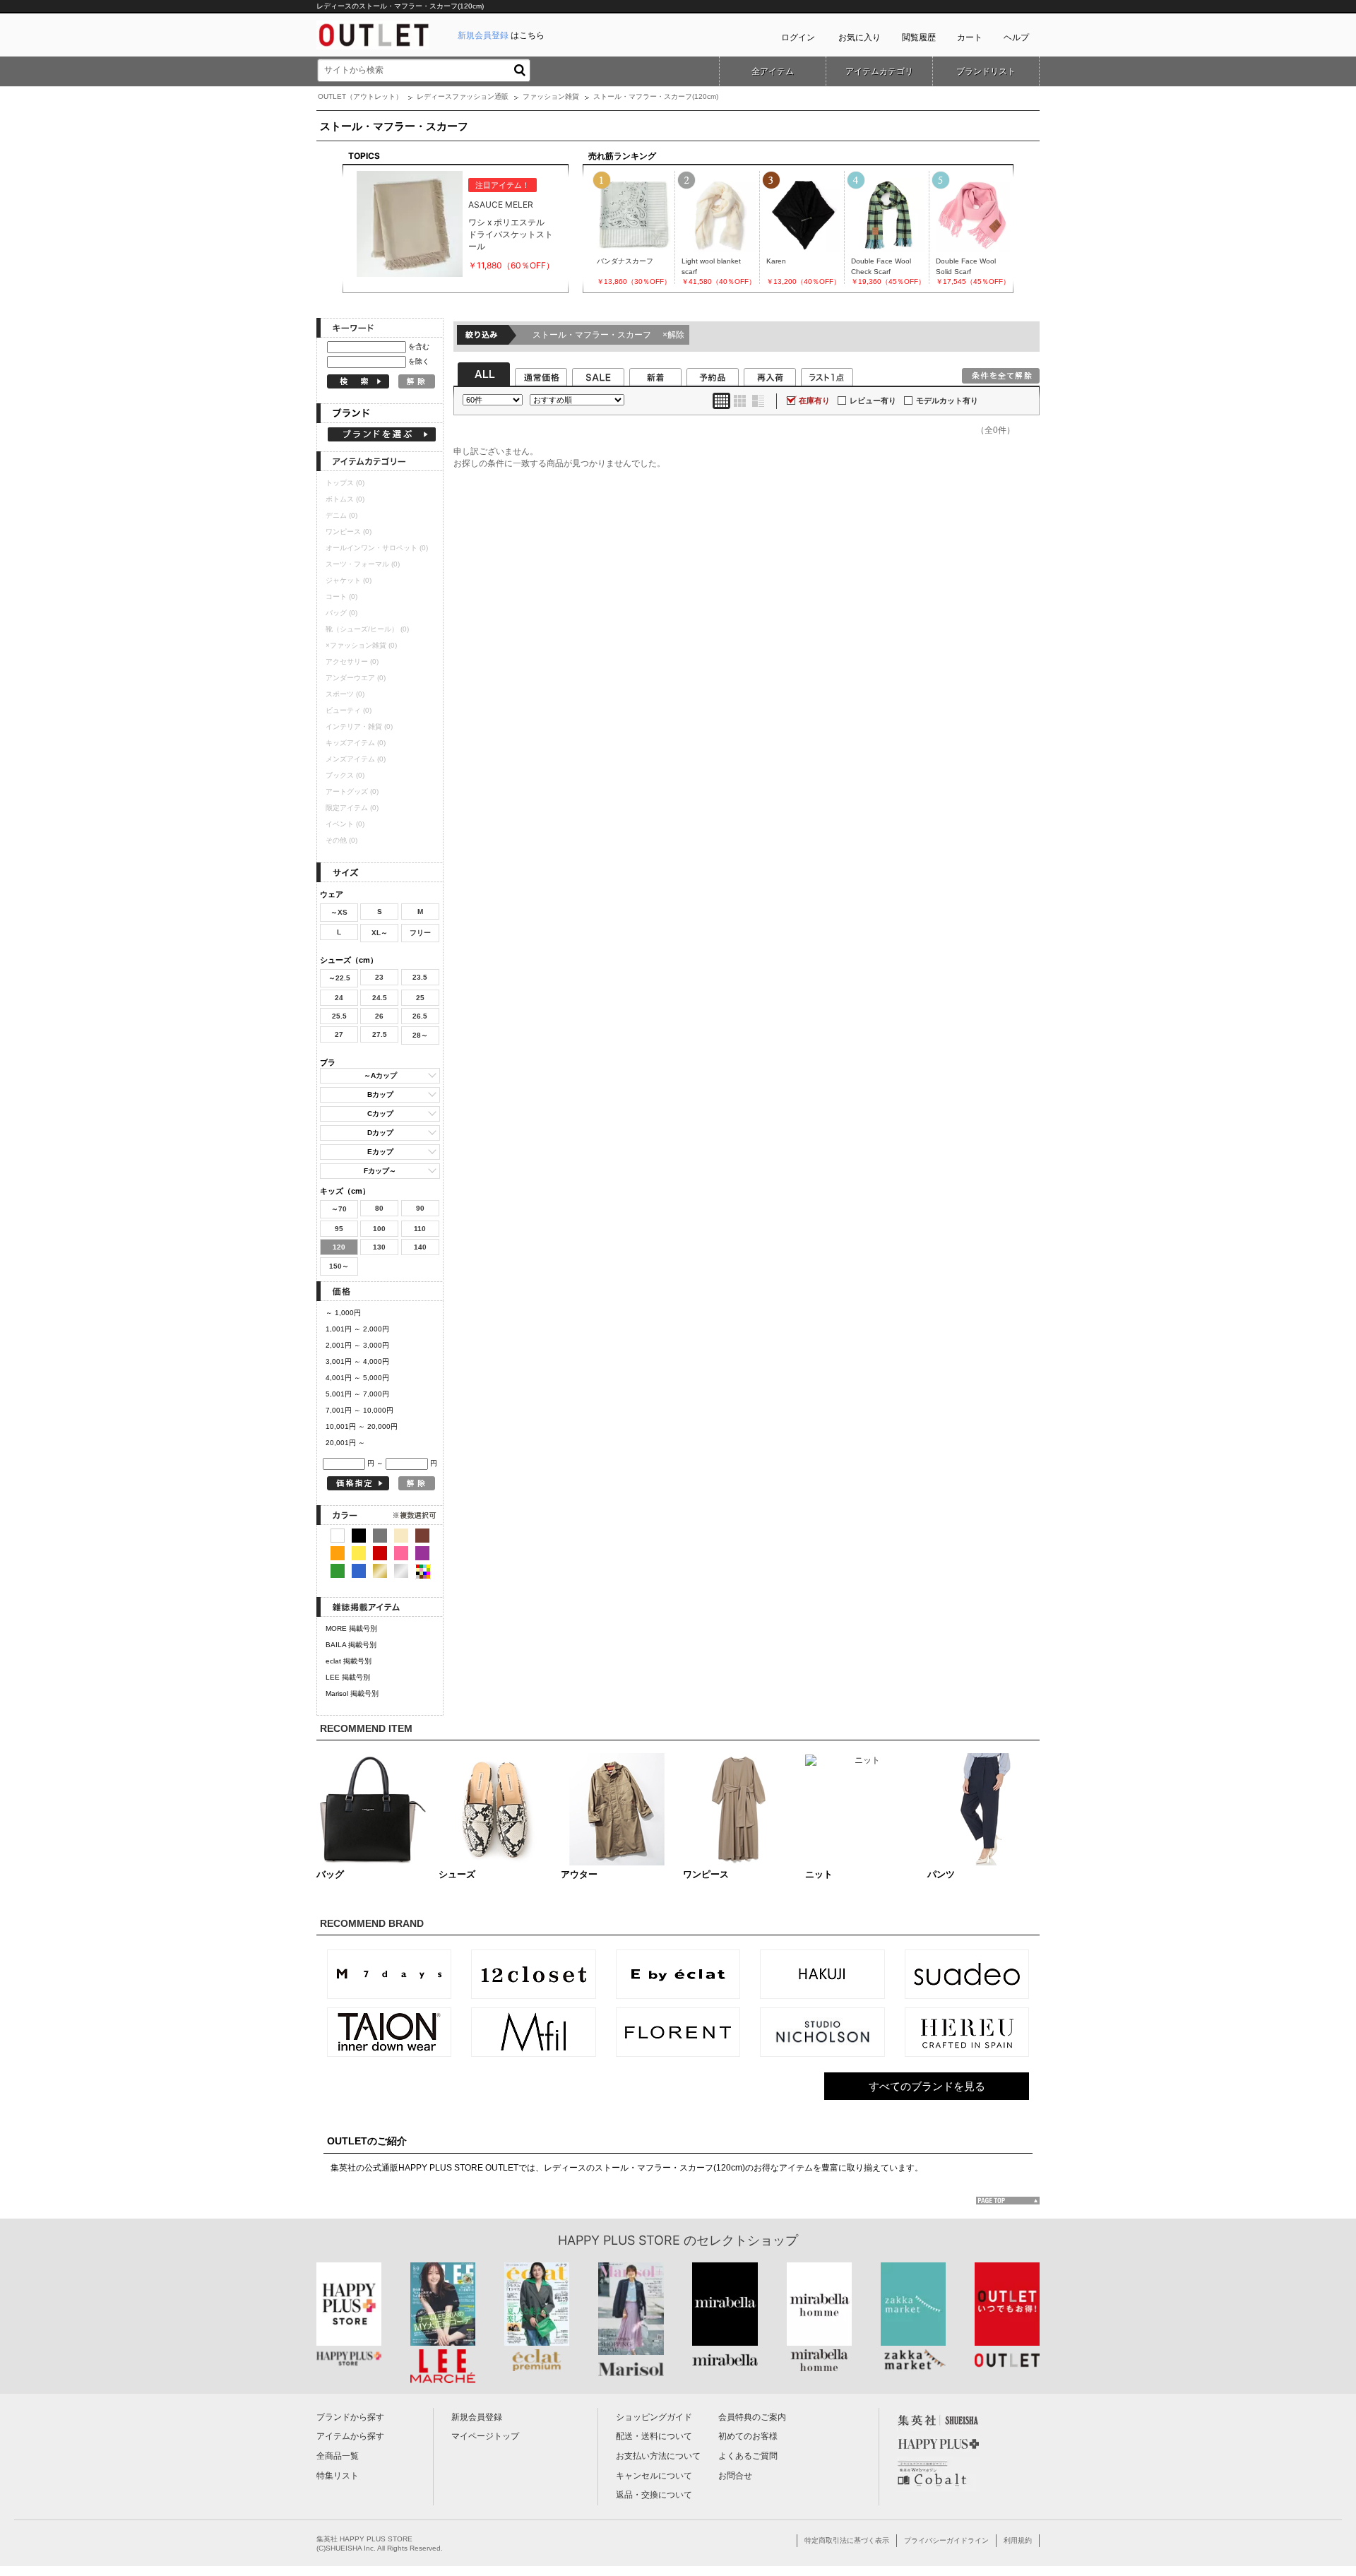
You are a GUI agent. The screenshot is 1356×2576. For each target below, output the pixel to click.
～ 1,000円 (343, 1313)
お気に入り (860, 37)
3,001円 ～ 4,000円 (357, 1361)
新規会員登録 (477, 2417)
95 (339, 1229)
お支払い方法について (658, 2456)
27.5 (380, 1034)
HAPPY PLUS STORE (619, 2240)
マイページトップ (485, 2436)
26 (379, 1016)
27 (339, 1034)
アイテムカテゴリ (879, 71)
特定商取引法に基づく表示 (847, 2540)
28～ (420, 1035)
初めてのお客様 (748, 2436)
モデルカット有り (947, 400)
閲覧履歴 (919, 37)
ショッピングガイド (654, 2417)
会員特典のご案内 (752, 2417)
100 (379, 1229)
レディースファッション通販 (463, 96)
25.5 (339, 1016)
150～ (339, 1266)
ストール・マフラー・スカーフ (608, 335)
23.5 (420, 977)
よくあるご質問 (748, 2456)
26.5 (420, 1016)
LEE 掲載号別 (348, 1677)
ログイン (798, 37)
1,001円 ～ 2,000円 (357, 1329)
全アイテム (773, 71)
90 (420, 1208)
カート (970, 37)
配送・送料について (654, 2436)
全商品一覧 (338, 2456)
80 (379, 1208)
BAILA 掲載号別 (351, 1645)
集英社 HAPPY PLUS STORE (364, 2539)
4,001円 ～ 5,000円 (357, 1378)
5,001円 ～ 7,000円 (357, 1394)
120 (339, 1247)
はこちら (501, 35)
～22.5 (339, 978)
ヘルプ (1016, 37)
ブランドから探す (350, 2417)
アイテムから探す (350, 2436)
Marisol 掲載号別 (352, 1693)
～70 (339, 1209)
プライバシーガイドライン (946, 2540)
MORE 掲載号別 (351, 1628)
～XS (339, 912)
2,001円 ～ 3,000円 (357, 1345)
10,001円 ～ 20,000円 (362, 1426)
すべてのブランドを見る (927, 2086)
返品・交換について (654, 2495)
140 (420, 1247)
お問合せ (735, 2476)
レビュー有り (873, 400)
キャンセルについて (654, 2476)
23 (379, 977)
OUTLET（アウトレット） (360, 96)
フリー (420, 933)
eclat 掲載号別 (349, 1661)
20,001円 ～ (345, 1443)
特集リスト (338, 2476)
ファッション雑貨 (551, 96)
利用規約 (1018, 2540)
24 (339, 998)
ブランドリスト (986, 71)
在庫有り (814, 400)
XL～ (380, 933)
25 (420, 998)
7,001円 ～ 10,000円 (359, 1410)
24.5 (380, 998)
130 (379, 1247)
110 (420, 1229)
